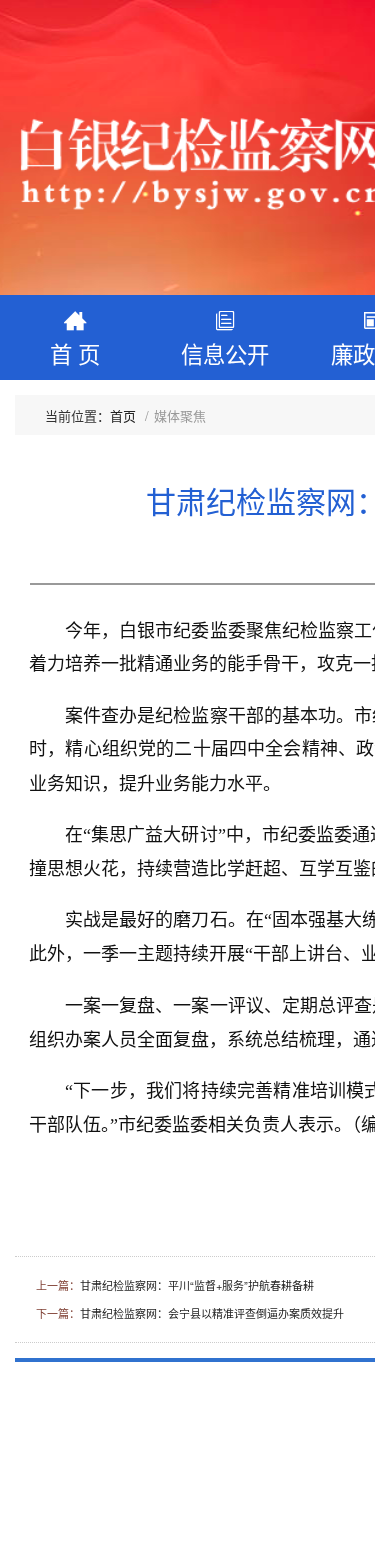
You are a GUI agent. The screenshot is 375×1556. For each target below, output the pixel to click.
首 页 (75, 353)
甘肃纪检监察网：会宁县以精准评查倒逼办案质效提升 (212, 1313)
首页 (123, 415)
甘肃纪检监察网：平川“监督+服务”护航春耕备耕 (197, 1285)
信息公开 (225, 353)
